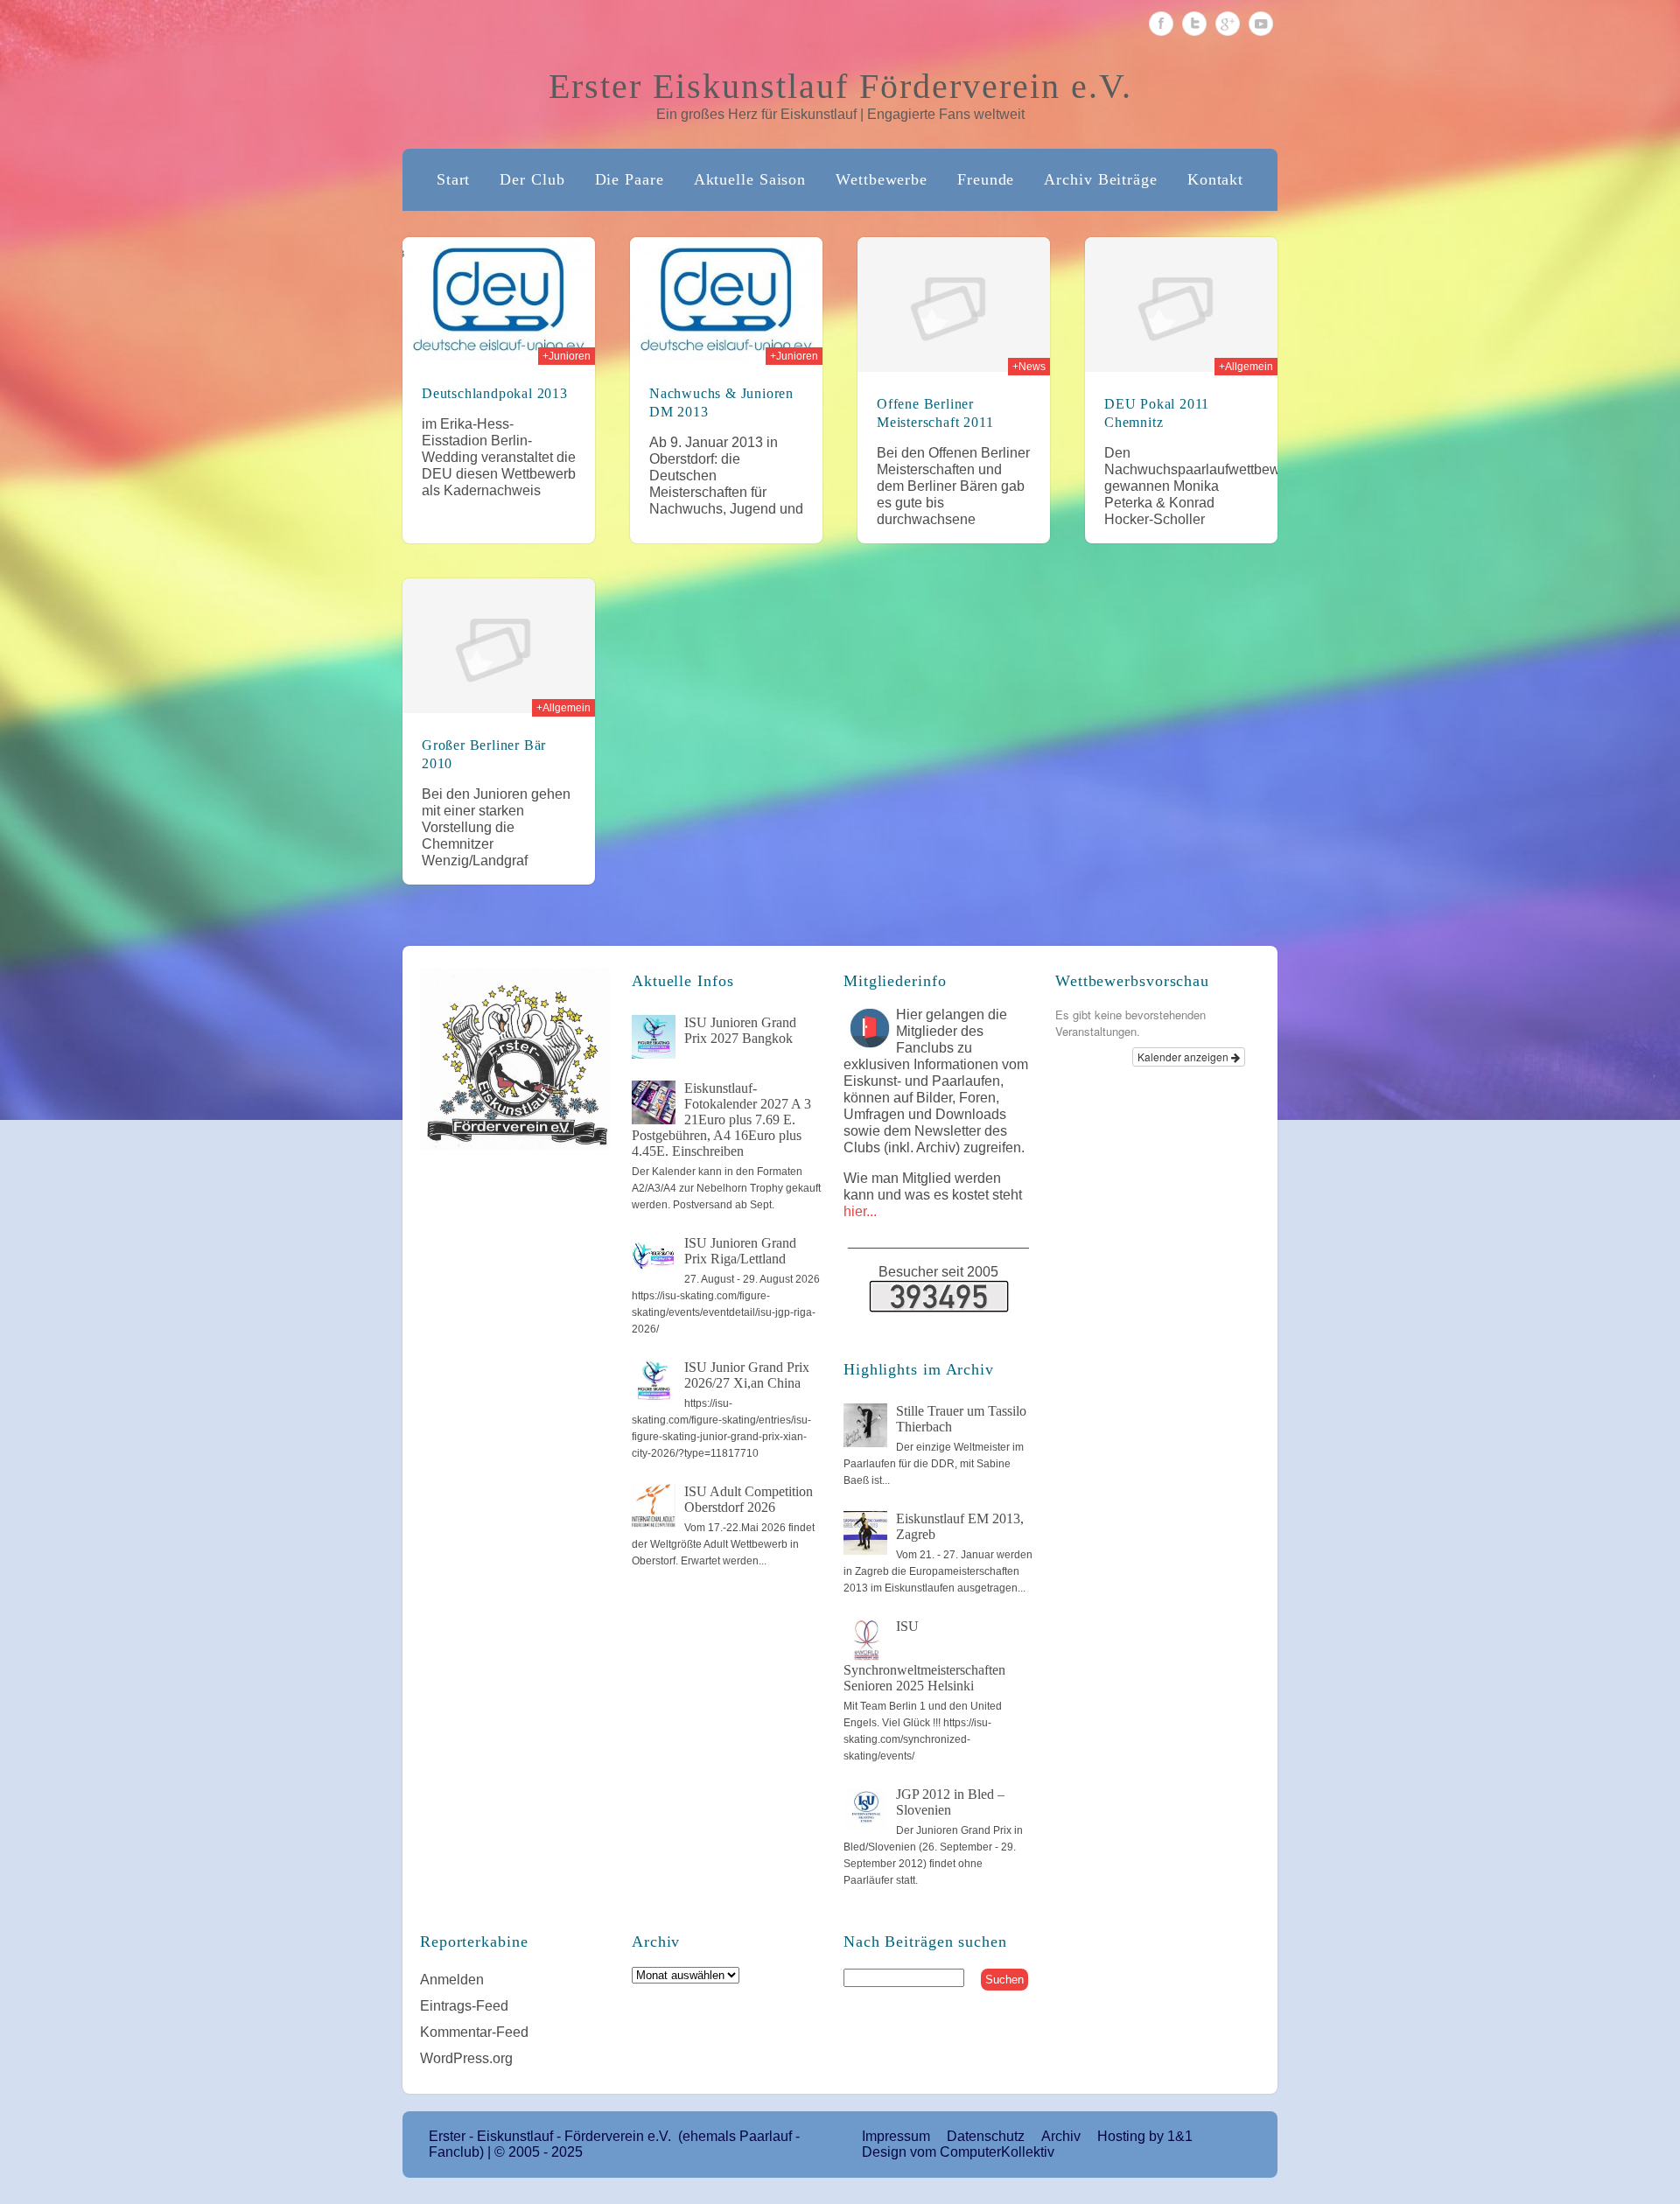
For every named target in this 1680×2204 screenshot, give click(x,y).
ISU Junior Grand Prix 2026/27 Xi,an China (747, 1375)
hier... (860, 1211)
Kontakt (1215, 179)
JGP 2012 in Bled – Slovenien (950, 1802)
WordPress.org (466, 2058)
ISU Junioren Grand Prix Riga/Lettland (740, 1251)
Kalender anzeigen (1184, 1057)
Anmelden (452, 1980)
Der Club (532, 179)
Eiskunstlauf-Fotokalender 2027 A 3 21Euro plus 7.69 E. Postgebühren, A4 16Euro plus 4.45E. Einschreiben (721, 1119)
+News (1029, 367)
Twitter (1194, 24)
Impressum (896, 2136)
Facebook (1161, 24)
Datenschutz (986, 2136)
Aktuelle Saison (750, 179)
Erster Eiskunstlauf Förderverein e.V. (840, 86)
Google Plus (1228, 24)
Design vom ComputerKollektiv (958, 2152)
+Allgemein (1246, 367)
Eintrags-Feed (464, 2006)
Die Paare (630, 179)
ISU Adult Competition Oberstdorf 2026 (749, 1499)
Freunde (986, 179)
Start (454, 179)
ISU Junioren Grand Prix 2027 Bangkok (740, 1030)
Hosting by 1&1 (1145, 2136)
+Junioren (567, 356)
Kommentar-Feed (474, 2032)
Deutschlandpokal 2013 (495, 393)
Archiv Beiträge (1101, 179)
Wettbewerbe (882, 179)
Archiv (1061, 2136)
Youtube (1261, 24)
